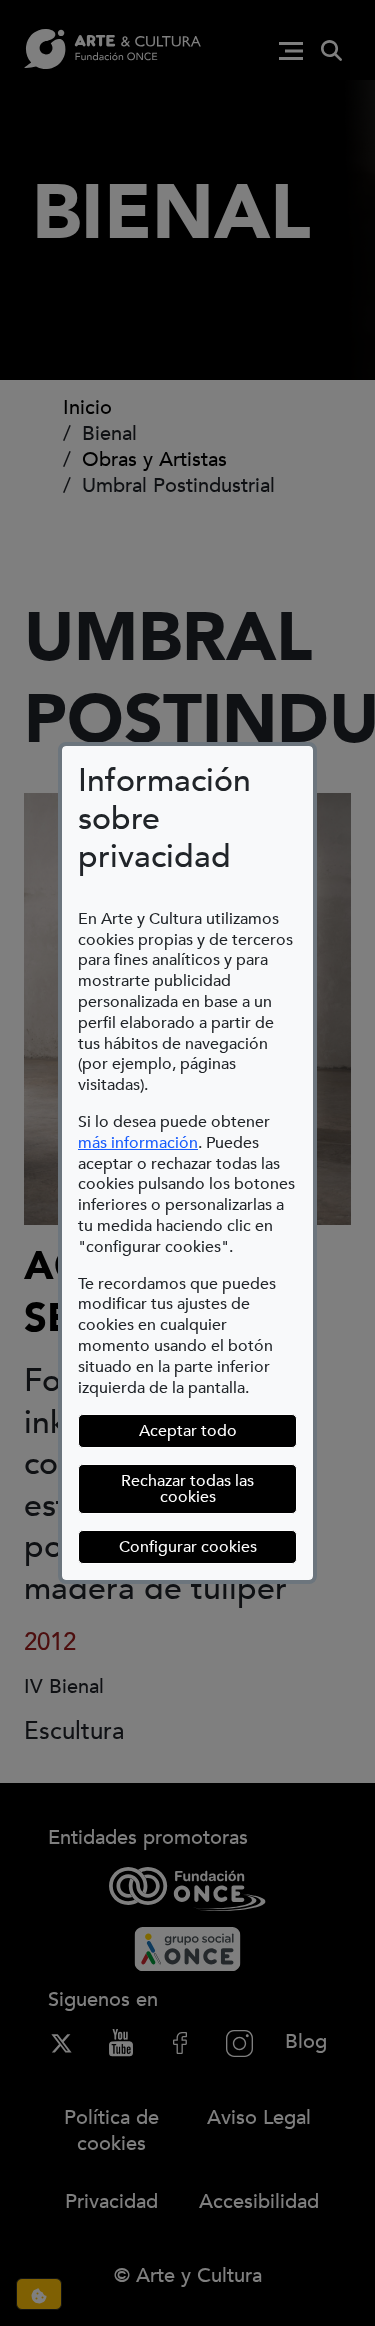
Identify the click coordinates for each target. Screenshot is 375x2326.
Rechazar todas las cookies (187, 1489)
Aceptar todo (188, 1431)
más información (138, 1143)
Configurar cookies (208, 1546)
